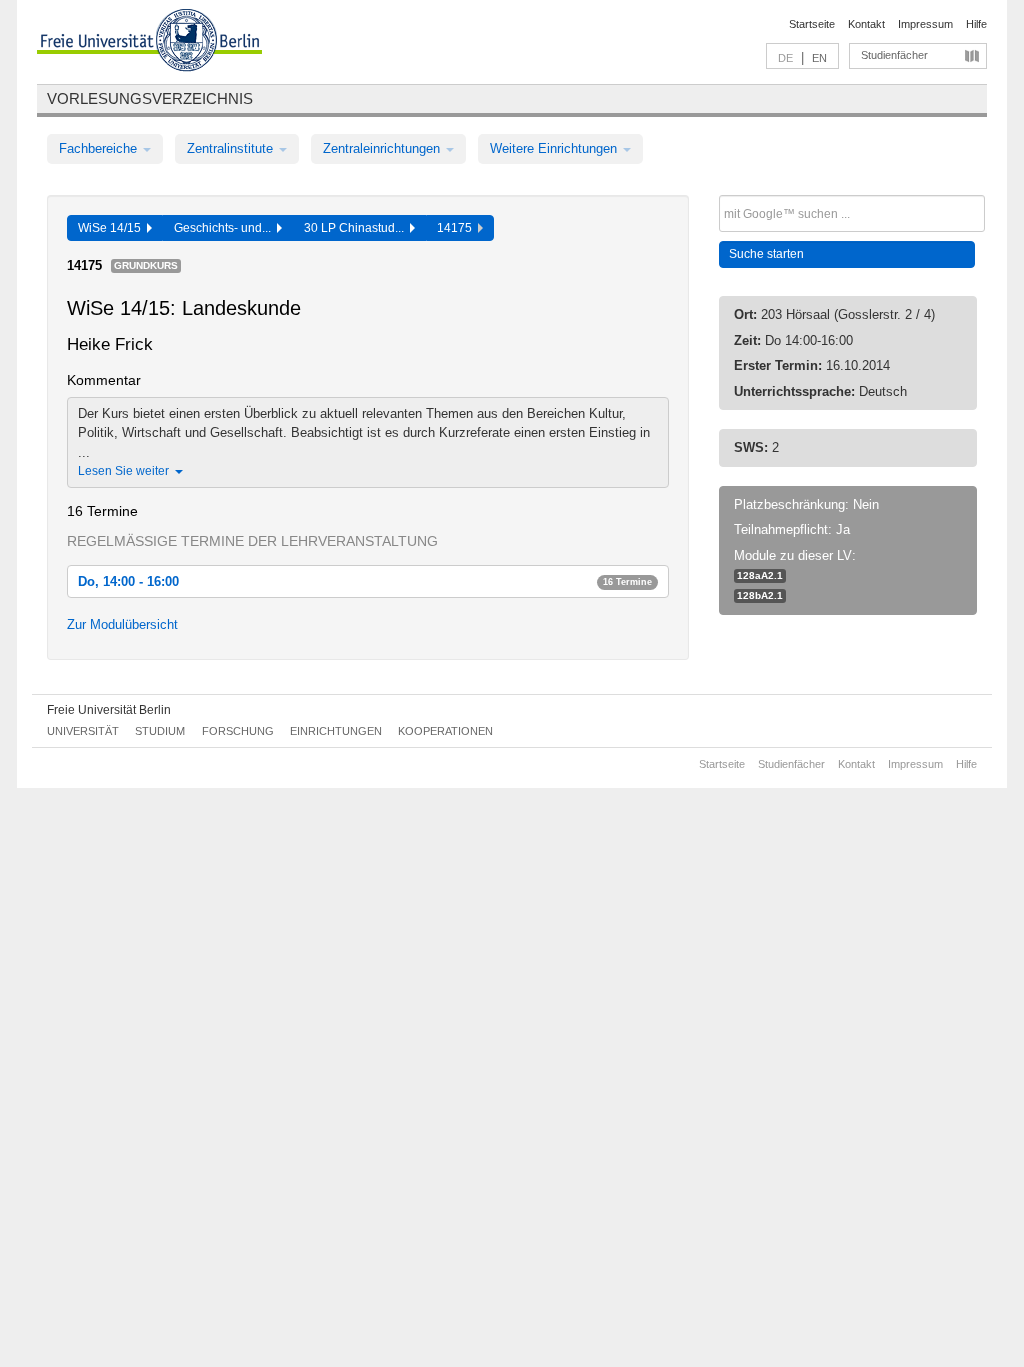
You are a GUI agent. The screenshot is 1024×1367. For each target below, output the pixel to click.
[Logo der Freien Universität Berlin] (149, 43)
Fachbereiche (100, 148)
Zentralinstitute (232, 148)
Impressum (925, 24)
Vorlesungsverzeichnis (150, 98)
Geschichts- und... (225, 228)
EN (819, 58)
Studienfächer (894, 55)
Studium (160, 731)
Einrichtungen (336, 731)
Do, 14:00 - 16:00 (365, 581)
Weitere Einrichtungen (555, 148)
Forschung (238, 731)
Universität (83, 731)
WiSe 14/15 (112, 228)
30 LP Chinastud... (357, 228)
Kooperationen (445, 731)
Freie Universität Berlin (109, 710)
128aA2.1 (760, 575)
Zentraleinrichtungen (383, 148)
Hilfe (976, 24)
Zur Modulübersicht (122, 624)
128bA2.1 (760, 595)
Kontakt (866, 24)
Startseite (812, 24)
